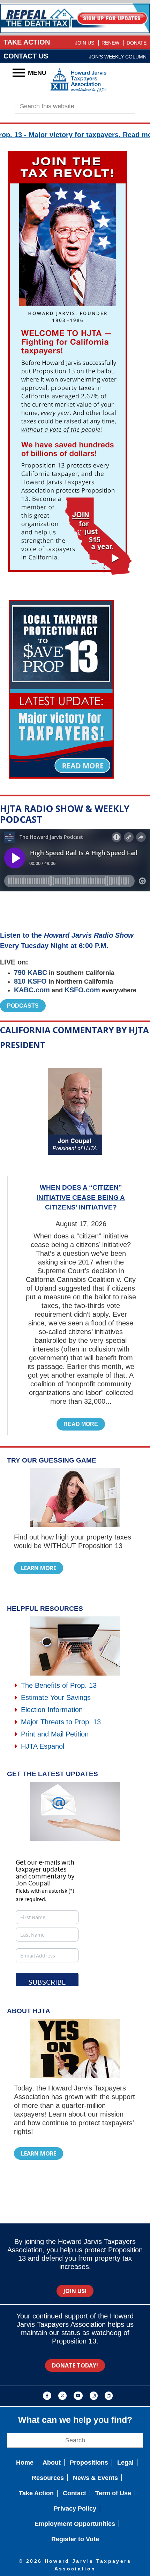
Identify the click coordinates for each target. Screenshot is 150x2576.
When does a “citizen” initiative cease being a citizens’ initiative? (81, 1197)
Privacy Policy (75, 2508)
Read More (81, 1424)
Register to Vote (75, 2539)
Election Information (51, 1710)
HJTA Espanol (42, 1746)
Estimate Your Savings (55, 1697)
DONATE (137, 43)
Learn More (39, 1568)
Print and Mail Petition (54, 1734)
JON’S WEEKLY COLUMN (118, 57)
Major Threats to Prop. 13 (60, 1722)
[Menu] (19, 73)
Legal (125, 2463)
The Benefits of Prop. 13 (58, 1685)
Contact (74, 2493)
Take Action (36, 2493)
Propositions (89, 2463)
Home (25, 2463)
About (52, 2463)
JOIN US (85, 43)
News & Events (95, 2478)
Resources (48, 2478)
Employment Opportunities (75, 2524)
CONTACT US (26, 56)
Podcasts (23, 1006)
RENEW (110, 43)
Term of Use (113, 2493)
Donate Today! (75, 2365)
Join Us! (75, 2291)
